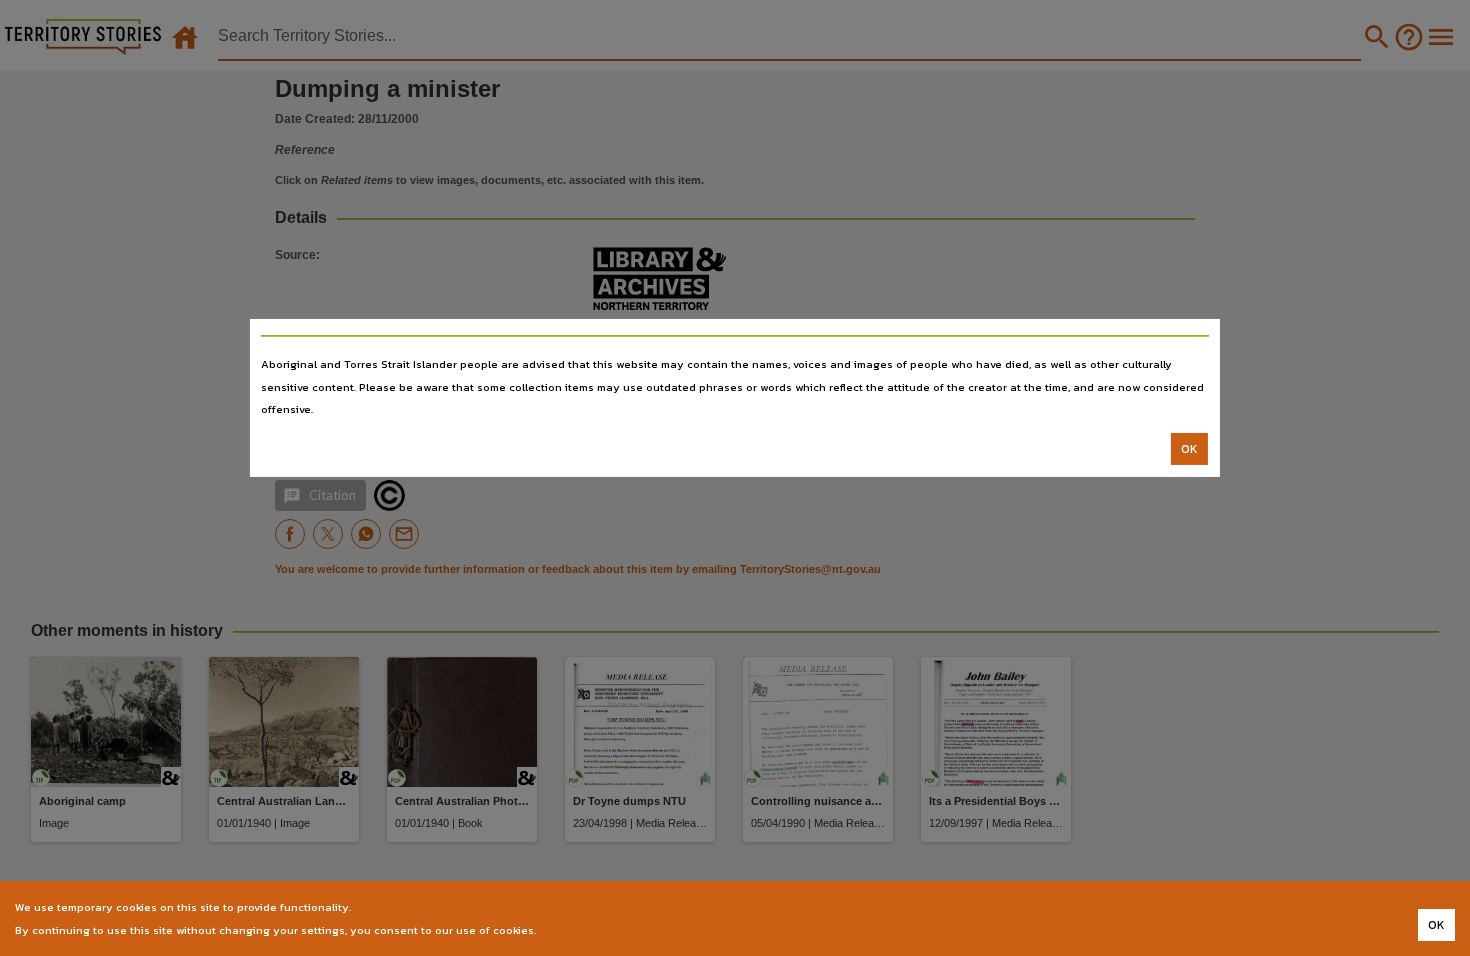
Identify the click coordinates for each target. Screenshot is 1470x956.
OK (1189, 449)
